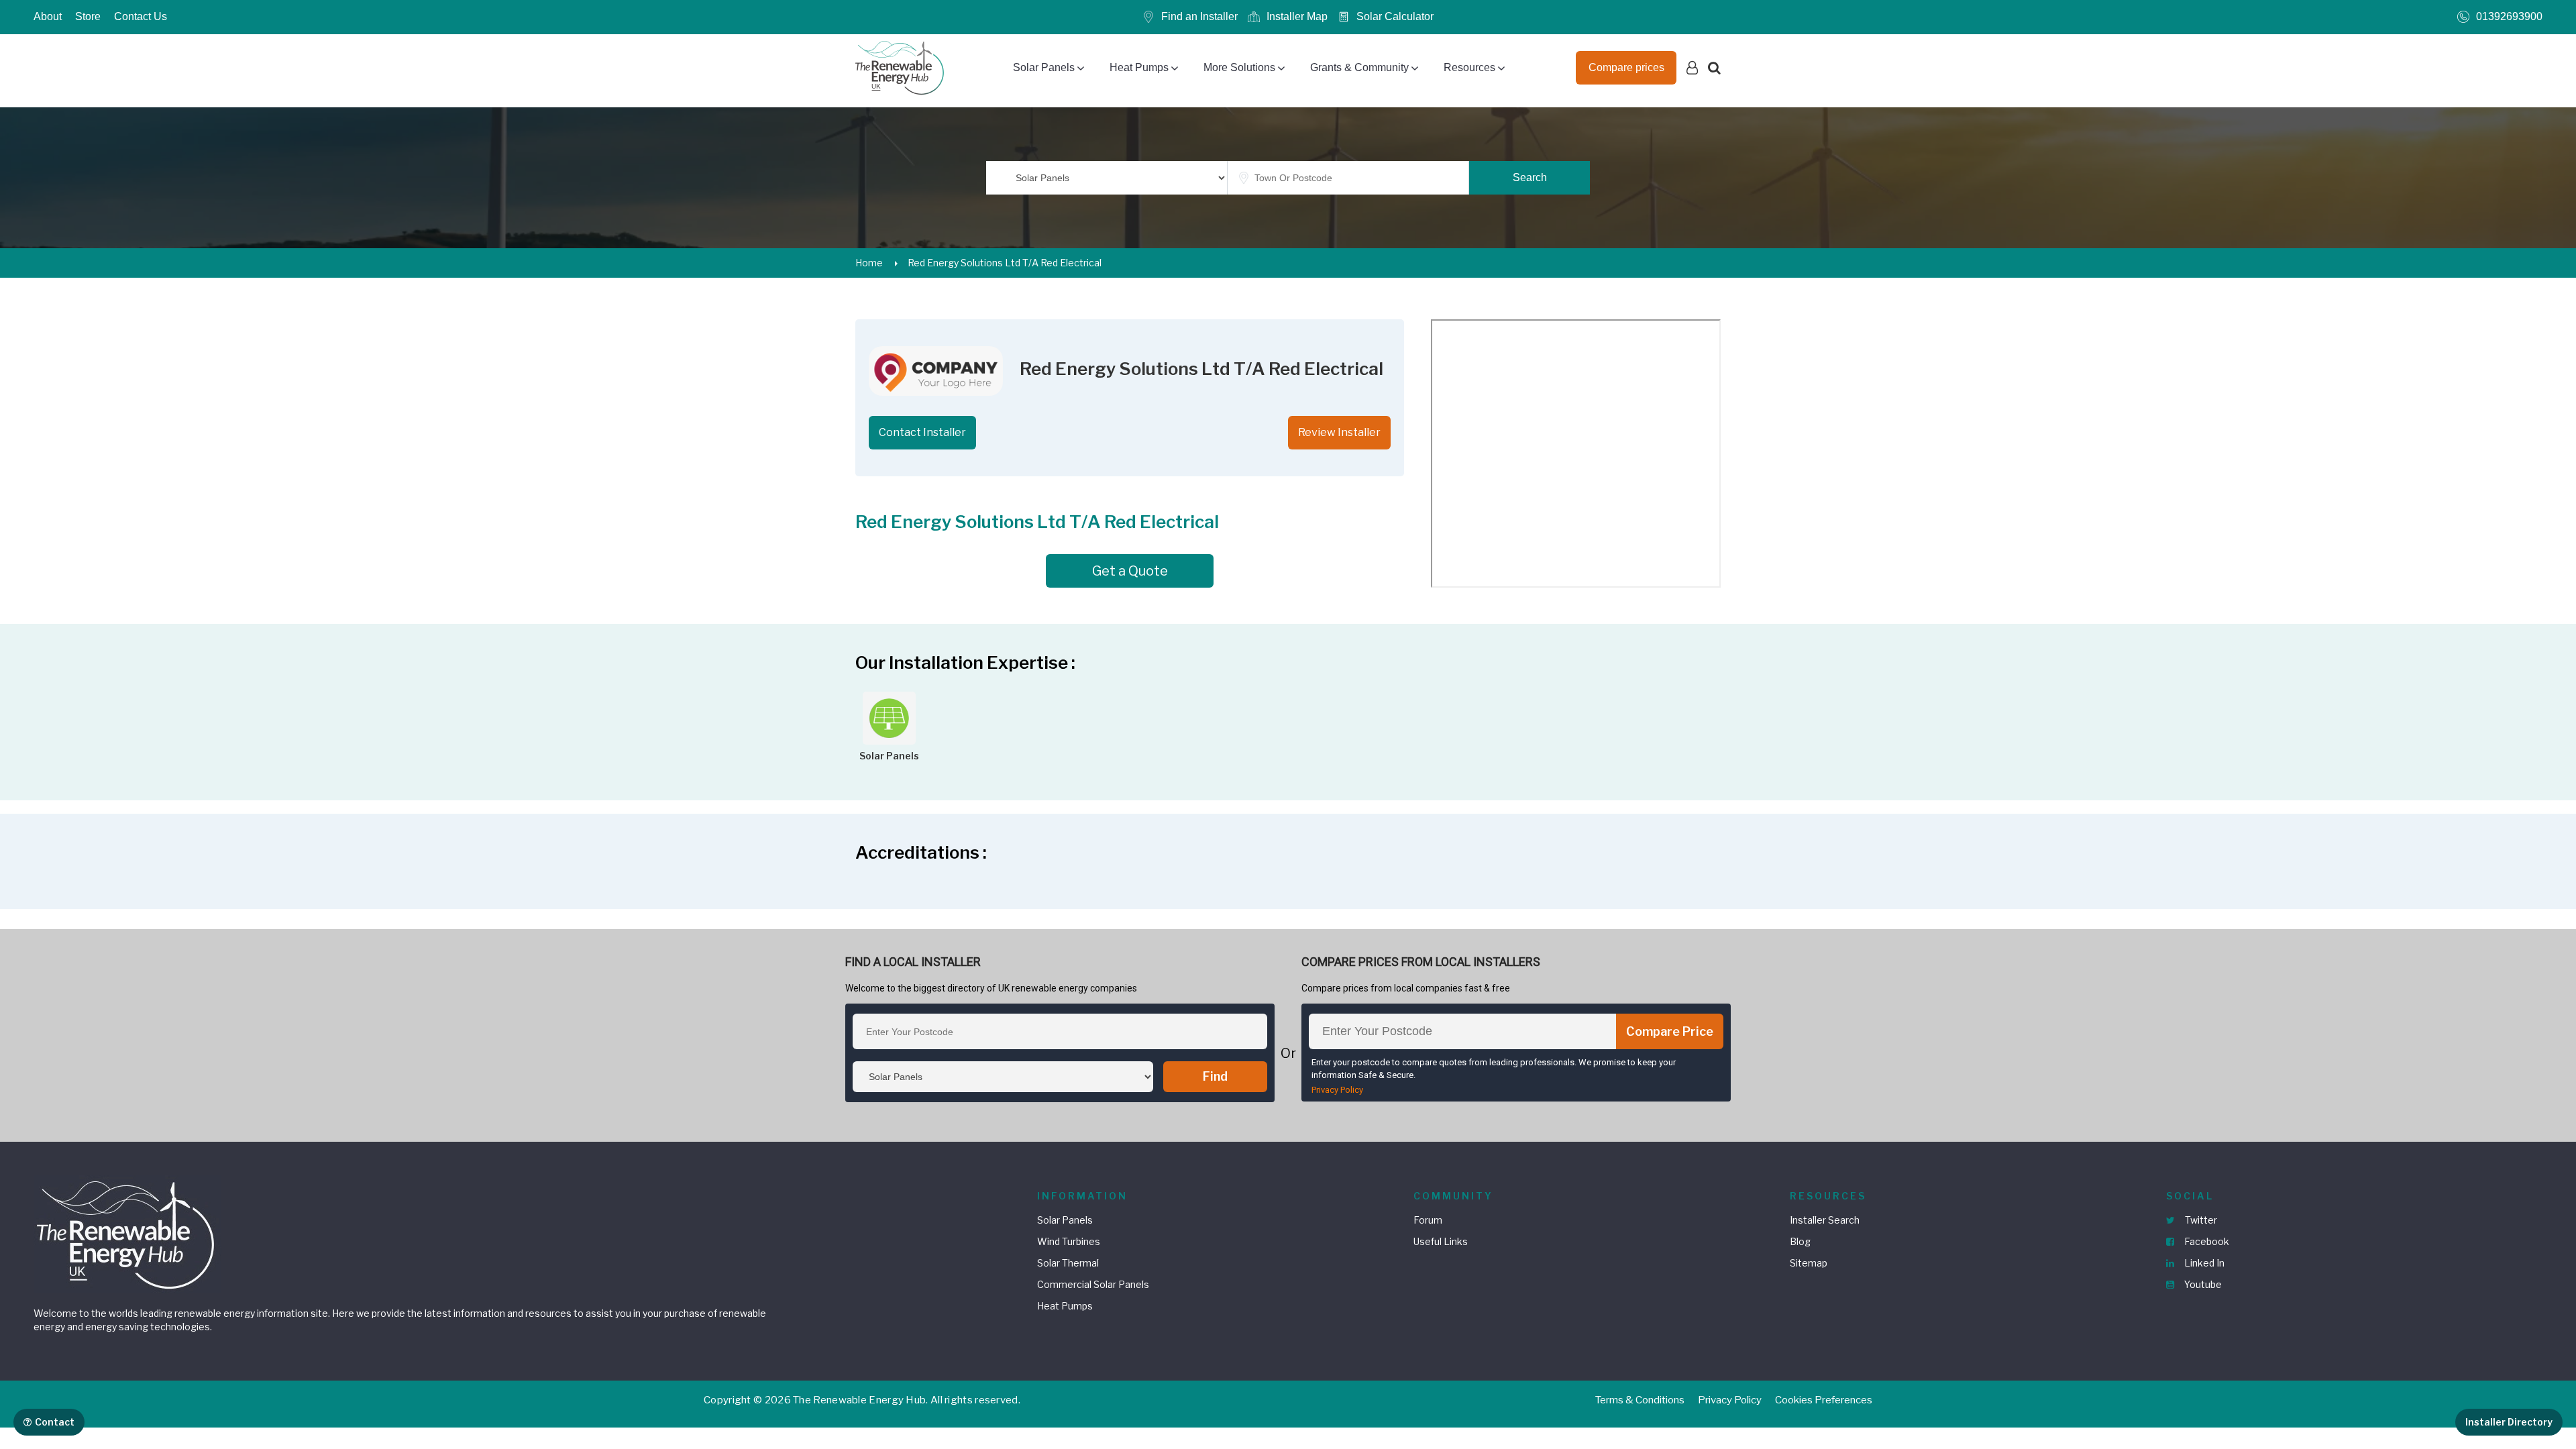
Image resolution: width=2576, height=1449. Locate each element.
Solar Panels (1044, 67)
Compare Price (1670, 1031)
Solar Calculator (1395, 16)
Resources (1469, 67)
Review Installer (1339, 432)
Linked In (2203, 1263)
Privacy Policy (1337, 1090)
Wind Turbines (1069, 1241)
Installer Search (1825, 1220)
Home (869, 263)
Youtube (2202, 1284)
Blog (1800, 1241)
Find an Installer (1199, 16)
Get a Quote (1130, 571)
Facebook (2206, 1241)
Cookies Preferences (1824, 1400)
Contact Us (141, 16)
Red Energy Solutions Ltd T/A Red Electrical (1005, 263)
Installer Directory (2509, 1422)
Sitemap (1809, 1263)
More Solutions (1239, 67)
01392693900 (2509, 16)
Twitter (2200, 1220)
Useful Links (1441, 1241)
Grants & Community (1359, 67)
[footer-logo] (127, 1233)
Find (1215, 1076)
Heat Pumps (1139, 67)
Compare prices (1626, 67)
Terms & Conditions (1640, 1400)
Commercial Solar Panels (1093, 1284)
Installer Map (1297, 16)
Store (88, 16)
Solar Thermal (1068, 1263)
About (48, 16)
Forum (1428, 1220)
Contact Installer (922, 432)
